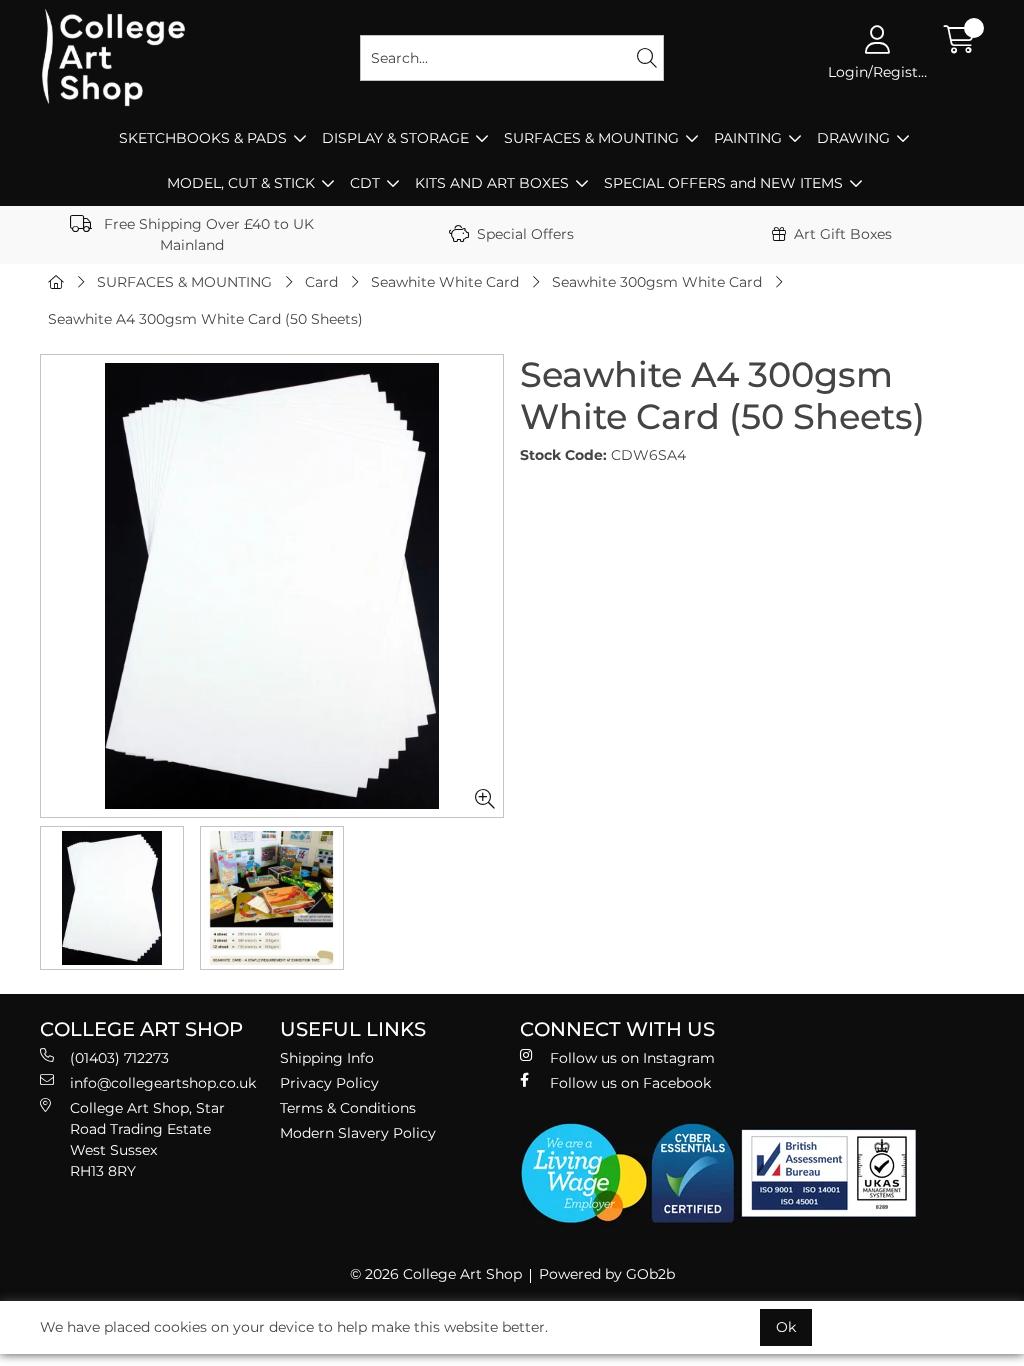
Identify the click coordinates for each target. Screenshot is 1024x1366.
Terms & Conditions (348, 1108)
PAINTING (748, 138)
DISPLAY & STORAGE (395, 138)
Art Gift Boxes (843, 234)
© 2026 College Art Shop (436, 1274)
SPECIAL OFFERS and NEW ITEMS (723, 183)
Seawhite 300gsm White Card (657, 282)
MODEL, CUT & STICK (241, 183)
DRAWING (853, 138)
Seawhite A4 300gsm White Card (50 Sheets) (205, 319)
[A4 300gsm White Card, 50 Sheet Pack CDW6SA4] (272, 586)
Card (321, 282)
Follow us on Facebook (630, 1083)
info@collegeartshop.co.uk (163, 1083)
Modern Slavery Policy (358, 1133)
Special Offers (525, 234)
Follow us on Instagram (632, 1058)
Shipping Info (327, 1058)
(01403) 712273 (119, 1058)
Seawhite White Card (445, 282)
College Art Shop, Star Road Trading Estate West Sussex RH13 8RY (147, 1139)
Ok (786, 1327)
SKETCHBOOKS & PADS (203, 138)
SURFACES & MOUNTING (591, 138)
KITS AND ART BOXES (492, 183)
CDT (365, 183)
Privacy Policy (329, 1083)
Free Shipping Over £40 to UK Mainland (207, 234)
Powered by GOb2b (607, 1274)
